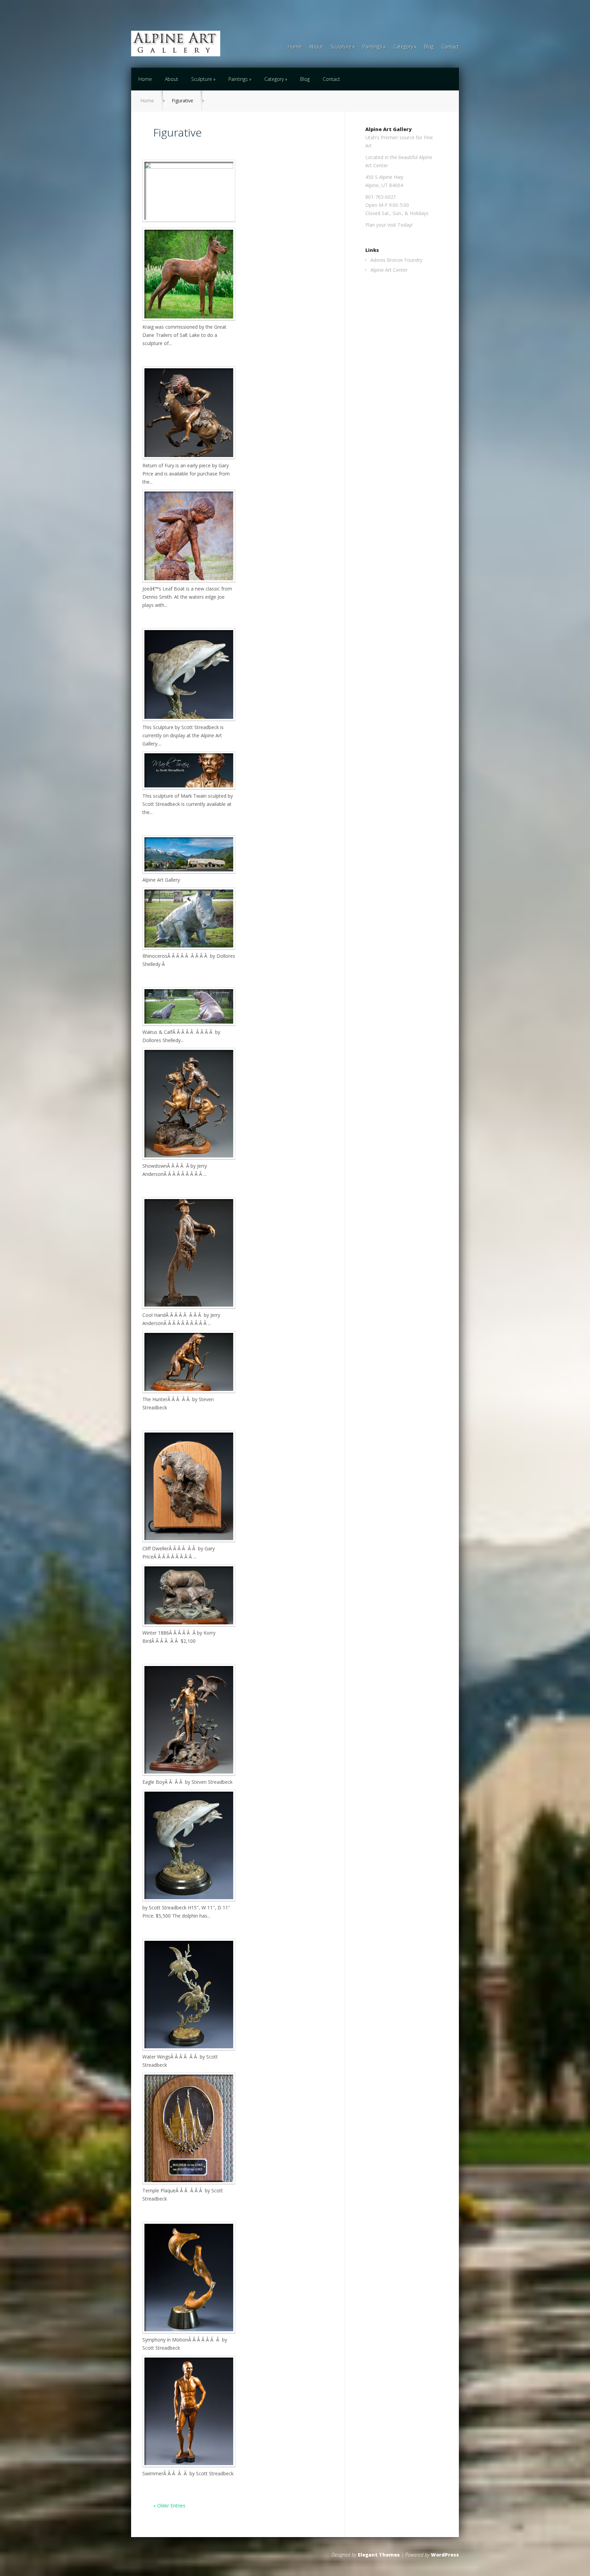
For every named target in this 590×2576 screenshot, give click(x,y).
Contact (450, 47)
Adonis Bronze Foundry (396, 260)
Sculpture (341, 47)
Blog (429, 47)
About (316, 47)
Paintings (372, 47)
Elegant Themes (379, 2555)
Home (295, 47)
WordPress (445, 2555)
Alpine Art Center (389, 270)
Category (403, 47)
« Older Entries (169, 2506)
